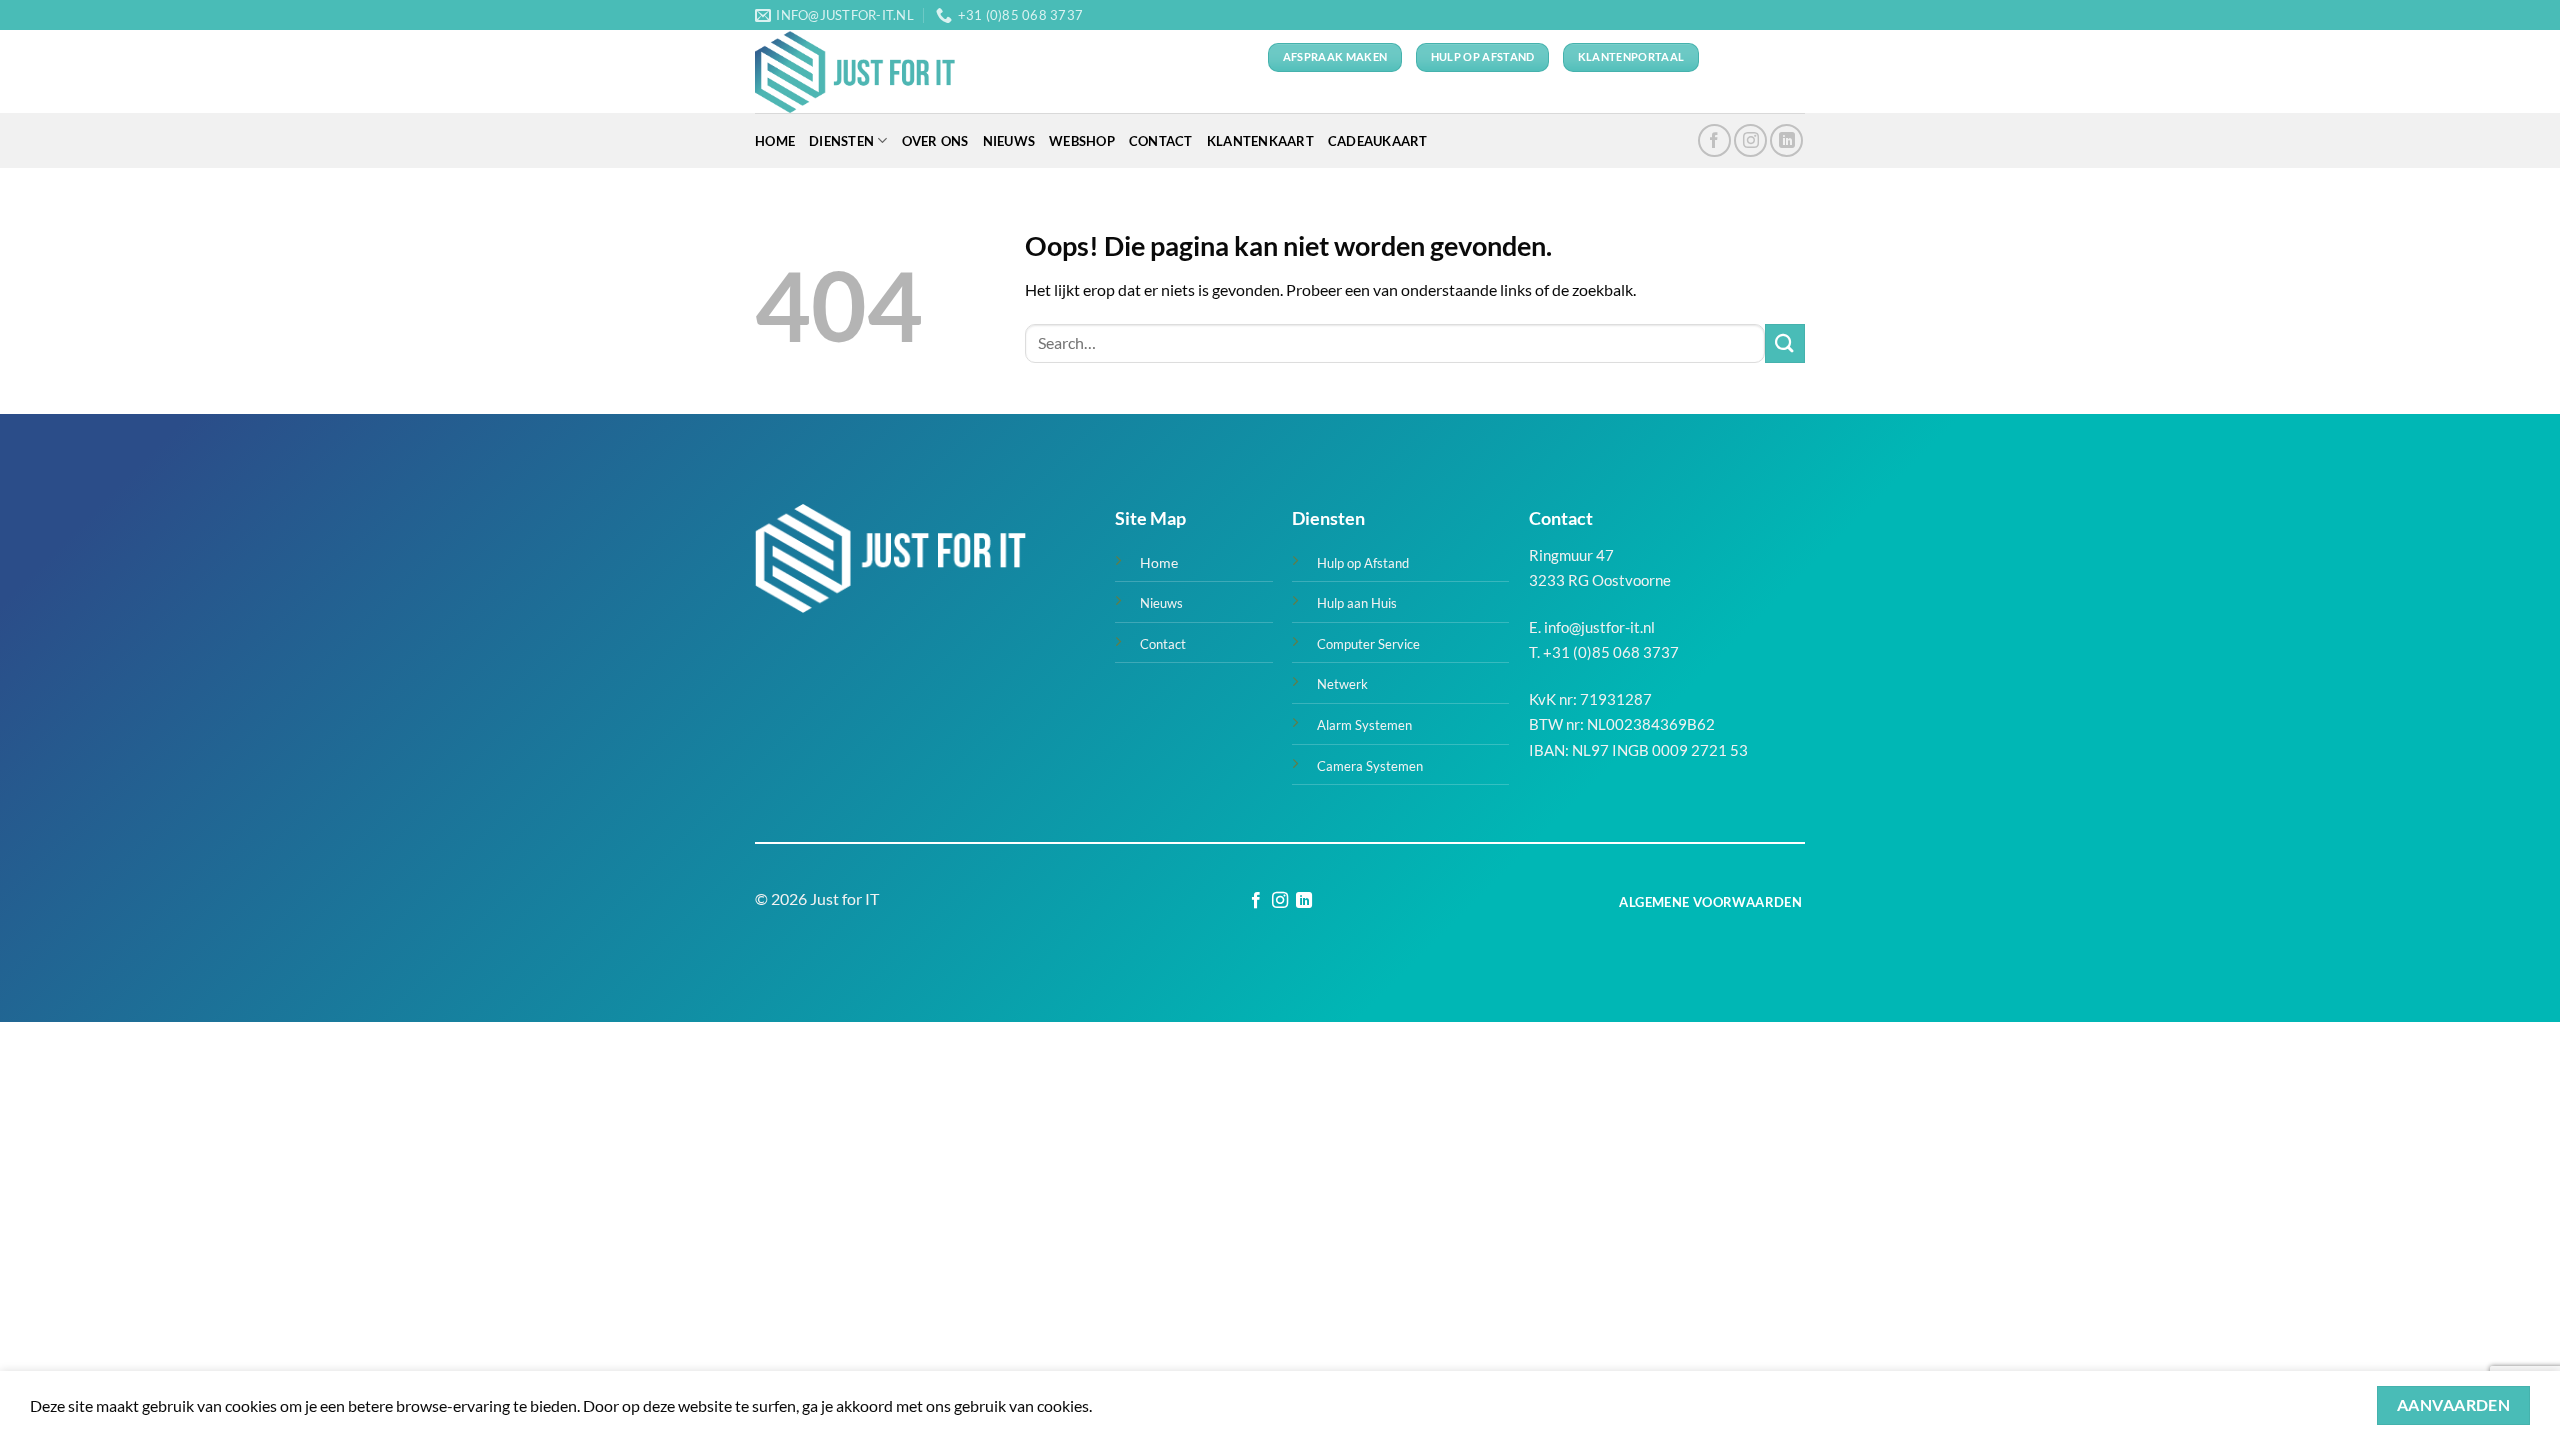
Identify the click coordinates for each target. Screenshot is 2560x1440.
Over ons (935, 141)
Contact (1161, 141)
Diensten (841, 141)
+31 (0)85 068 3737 (1611, 652)
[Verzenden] (1785, 343)
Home (775, 141)
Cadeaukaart (1378, 141)
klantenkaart (1260, 141)
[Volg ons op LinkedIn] (1786, 140)
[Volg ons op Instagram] (1750, 140)
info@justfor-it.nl (1599, 627)
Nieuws (1009, 141)
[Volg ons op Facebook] (1714, 140)
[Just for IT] (855, 71)
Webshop (1082, 141)
